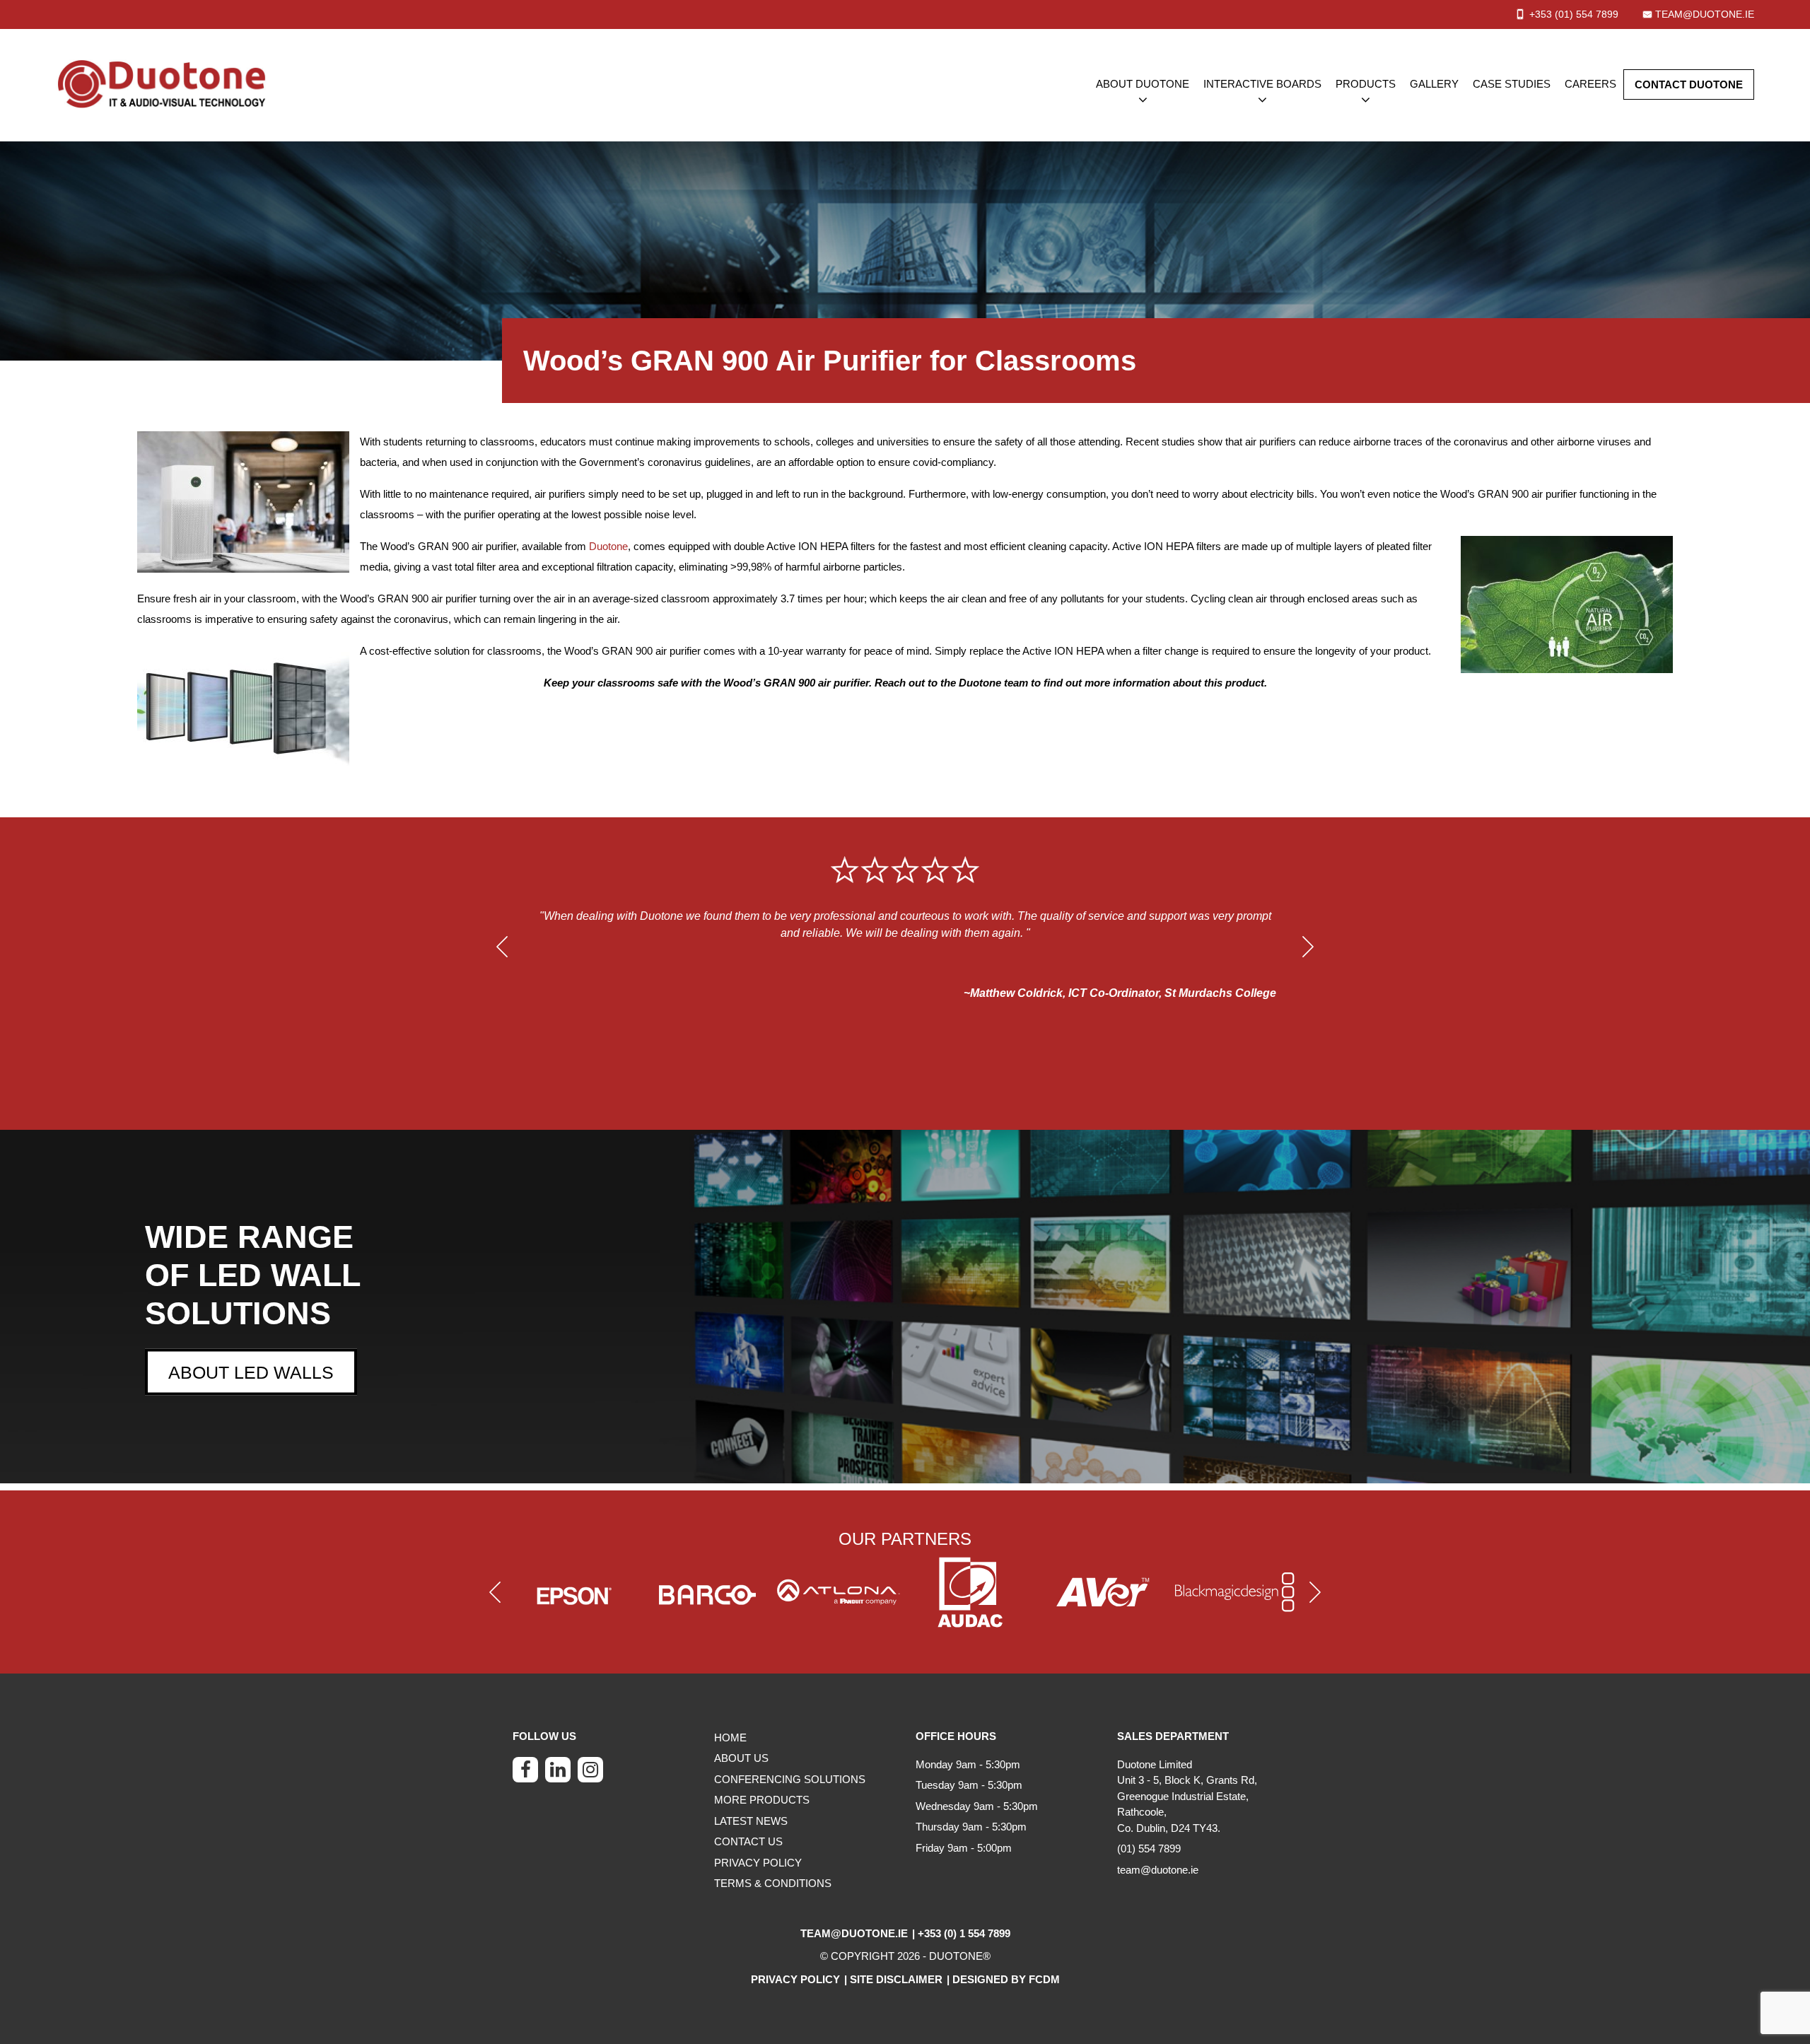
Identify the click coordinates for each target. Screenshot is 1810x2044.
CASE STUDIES (1512, 84)
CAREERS (1590, 84)
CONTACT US (748, 1841)
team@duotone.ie (1705, 14)
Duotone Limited (1155, 1764)
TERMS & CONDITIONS (773, 1883)
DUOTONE (956, 1956)
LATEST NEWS (751, 1821)
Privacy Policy (795, 1979)
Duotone (608, 546)
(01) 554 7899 (1149, 1849)
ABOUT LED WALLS (251, 1372)
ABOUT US (741, 1758)
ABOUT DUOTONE (1143, 84)
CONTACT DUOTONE (1689, 84)
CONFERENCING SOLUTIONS (790, 1779)
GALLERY (1434, 84)
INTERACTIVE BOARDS (1262, 84)
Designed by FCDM (1006, 1979)
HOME (730, 1738)
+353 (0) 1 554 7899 (964, 1933)
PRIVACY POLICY (758, 1863)
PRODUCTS (1366, 84)
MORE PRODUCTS (762, 1800)
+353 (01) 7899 (1574, 14)
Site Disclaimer (896, 1979)
